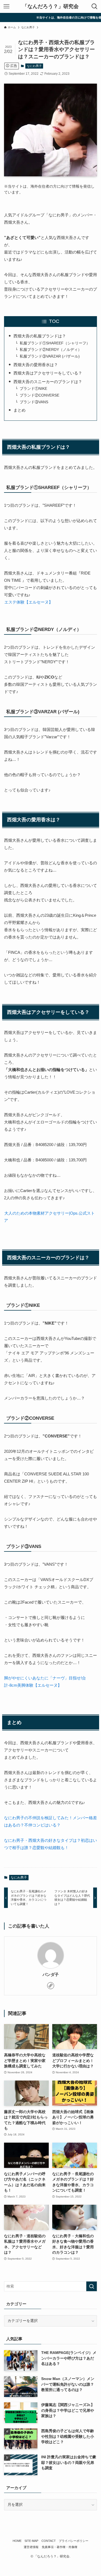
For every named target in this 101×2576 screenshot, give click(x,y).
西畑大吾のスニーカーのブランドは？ (48, 382)
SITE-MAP (31, 2541)
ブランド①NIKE (33, 389)
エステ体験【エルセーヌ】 (29, 602)
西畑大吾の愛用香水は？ (36, 365)
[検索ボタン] (95, 6)
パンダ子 (51, 1975)
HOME (17, 2541)
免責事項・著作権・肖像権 (60, 2547)
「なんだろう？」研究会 (50, 7)
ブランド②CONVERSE (39, 395)
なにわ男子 (34, 66)
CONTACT (49, 2541)
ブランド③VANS (34, 402)
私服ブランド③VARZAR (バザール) (50, 356)
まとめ (20, 410)
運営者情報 (31, 2547)
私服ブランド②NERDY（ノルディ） (51, 350)
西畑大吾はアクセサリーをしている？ (48, 373)
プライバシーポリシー (74, 2541)
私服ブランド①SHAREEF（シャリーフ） (55, 343)
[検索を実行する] (92, 2286)
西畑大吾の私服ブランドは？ (40, 336)
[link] (51, 1986)
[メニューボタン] (6, 6)
